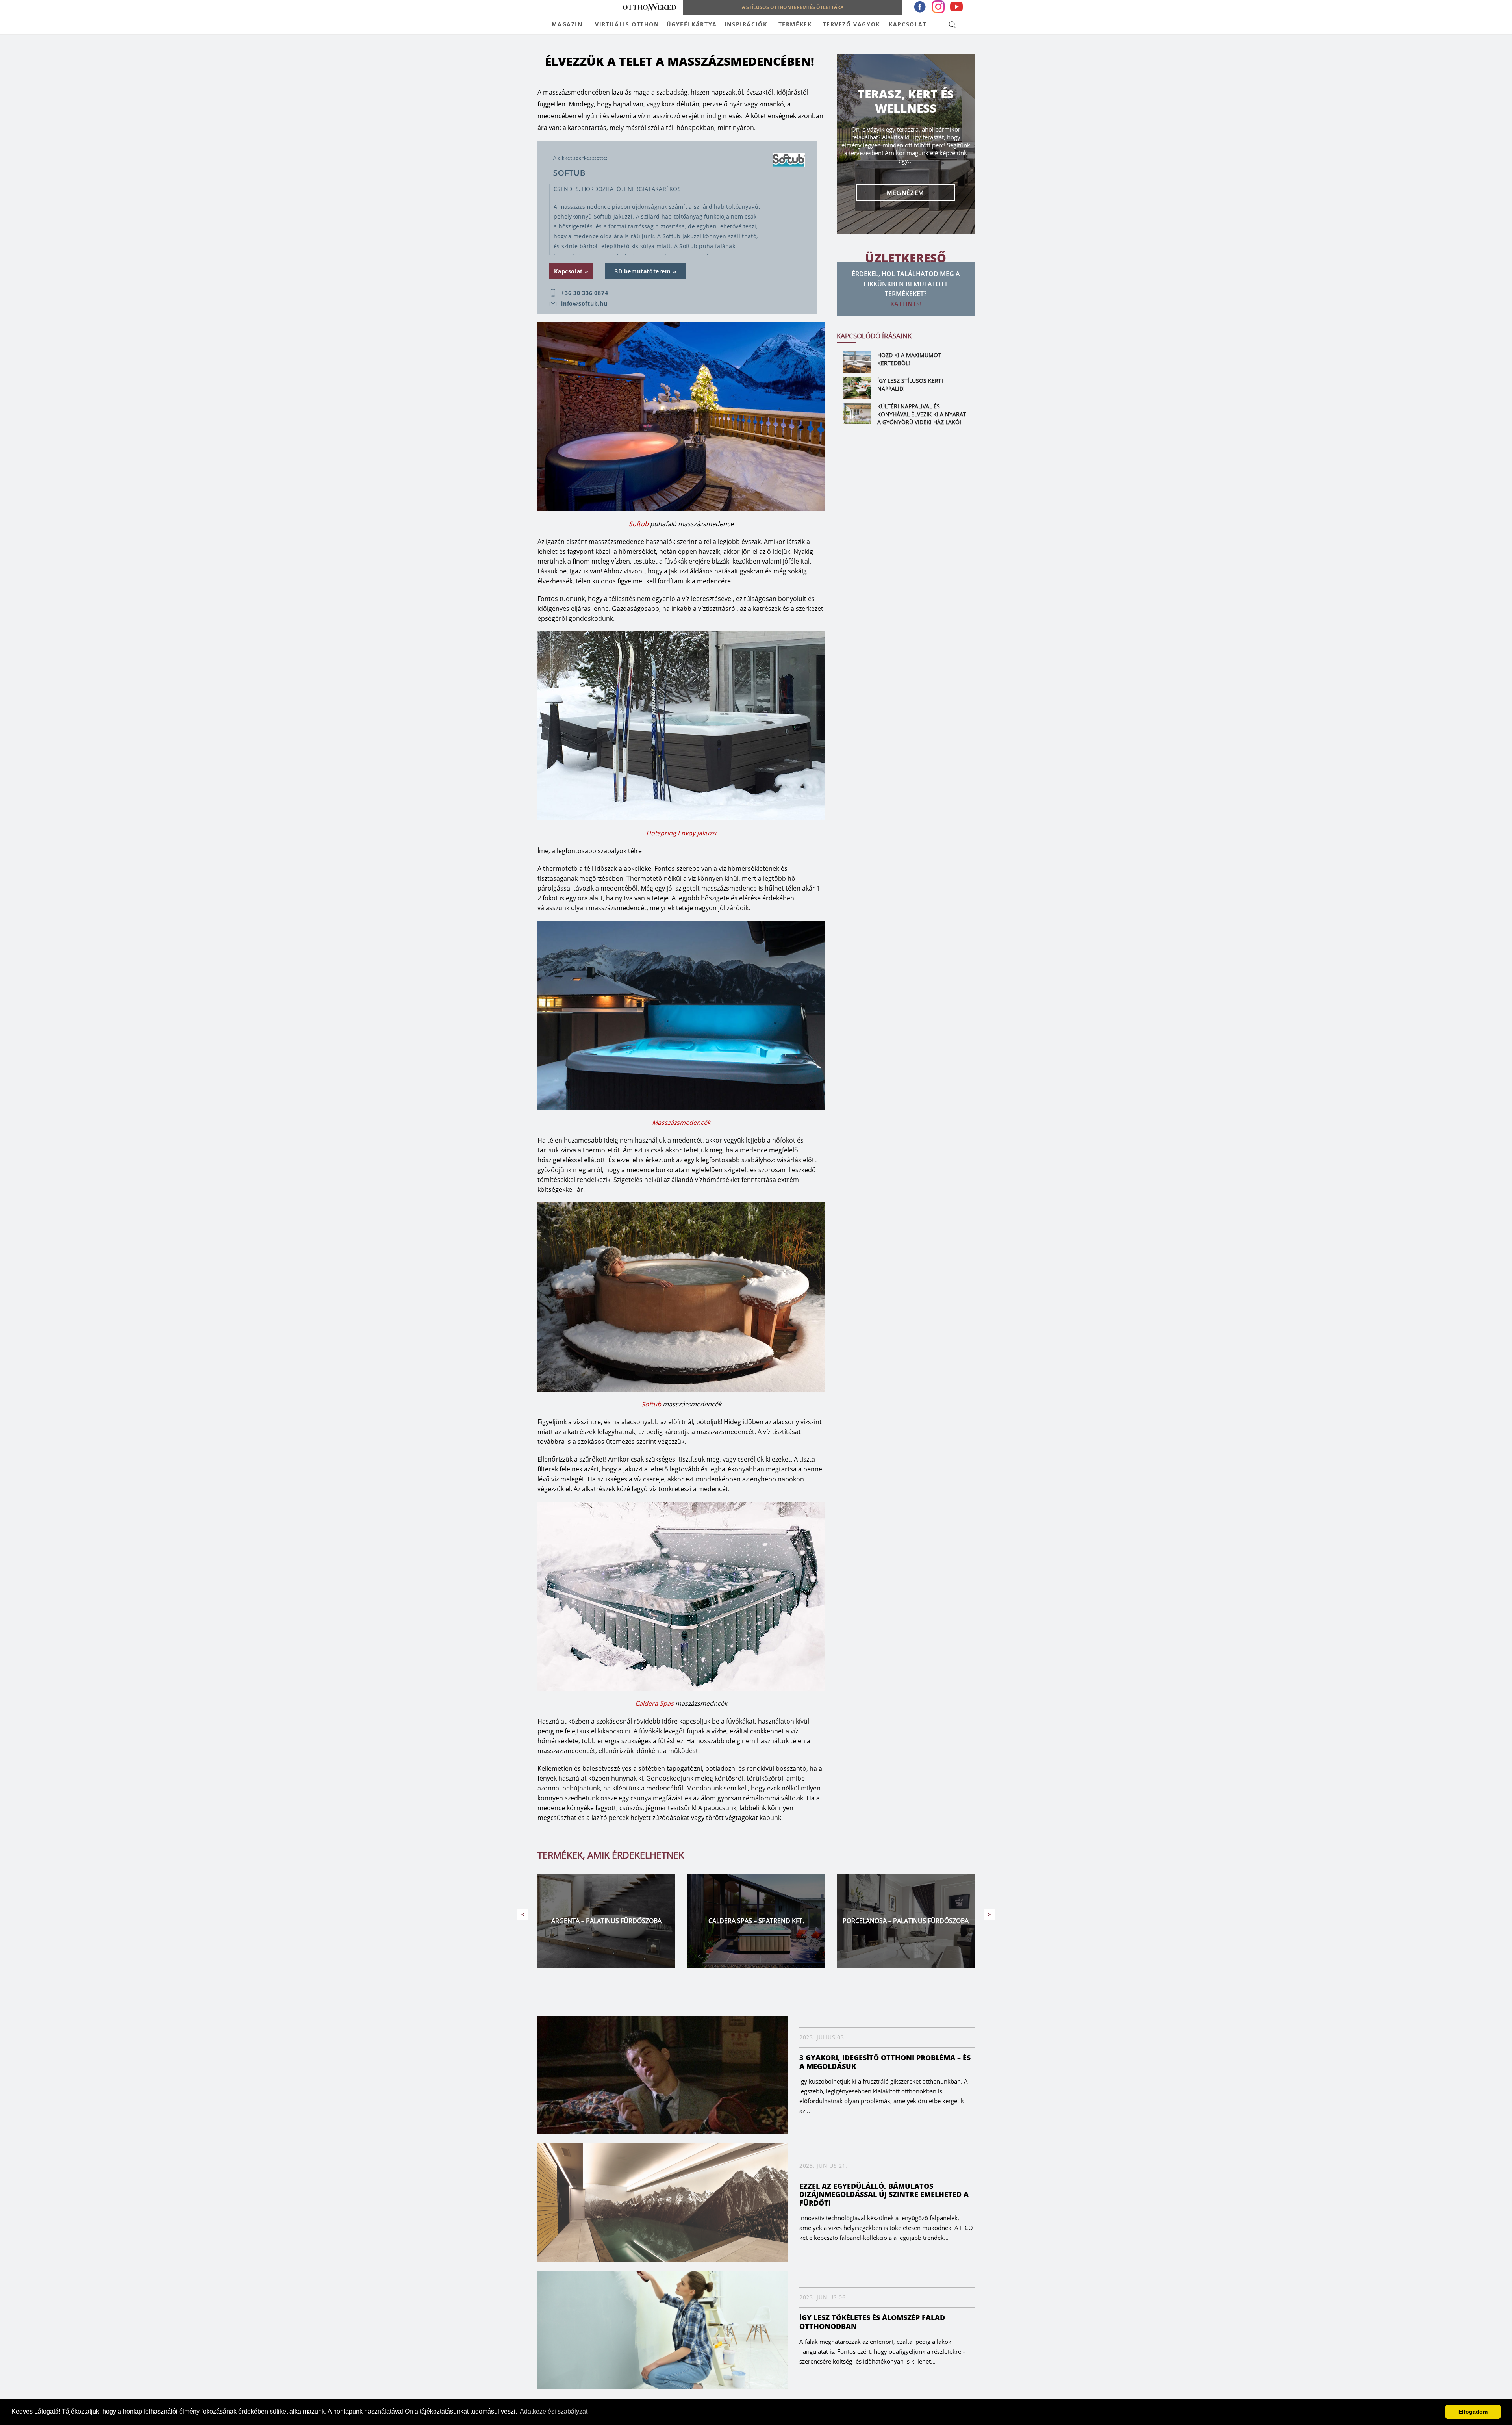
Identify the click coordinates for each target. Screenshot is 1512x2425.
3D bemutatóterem (643, 271)
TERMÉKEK (795, 24)
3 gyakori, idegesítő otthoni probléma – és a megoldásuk (885, 2062)
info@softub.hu (584, 304)
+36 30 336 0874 (585, 293)
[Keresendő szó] (952, 24)
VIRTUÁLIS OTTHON (627, 24)
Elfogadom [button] (1473, 2412)
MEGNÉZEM (906, 193)
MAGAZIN (567, 24)
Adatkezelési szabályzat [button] (554, 2411)
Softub (639, 524)
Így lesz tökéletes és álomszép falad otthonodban (872, 2322)
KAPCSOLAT (908, 24)
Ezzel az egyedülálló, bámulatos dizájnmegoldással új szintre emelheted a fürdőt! (884, 2194)
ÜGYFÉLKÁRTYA (692, 24)
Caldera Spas (654, 1703)
